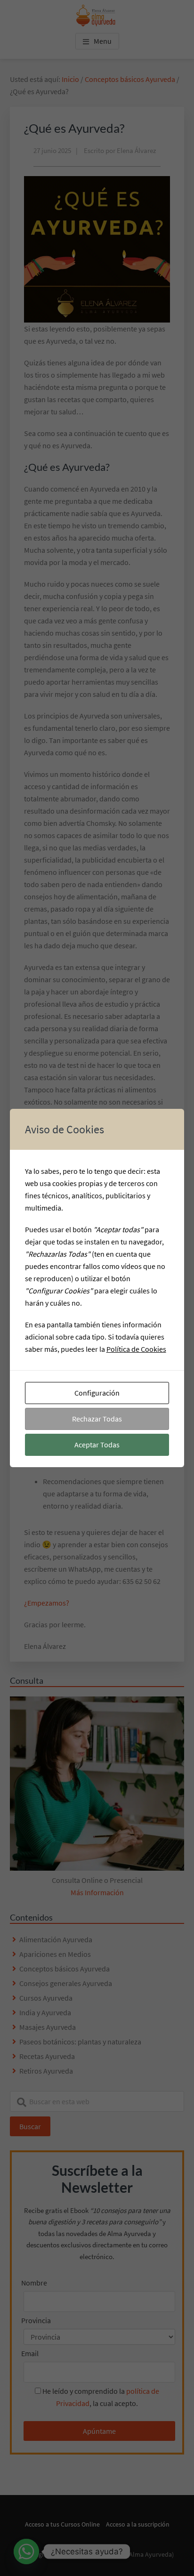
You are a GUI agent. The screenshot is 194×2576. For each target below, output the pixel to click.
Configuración (97, 1393)
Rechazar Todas (97, 1419)
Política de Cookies (136, 1349)
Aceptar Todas (97, 1445)
